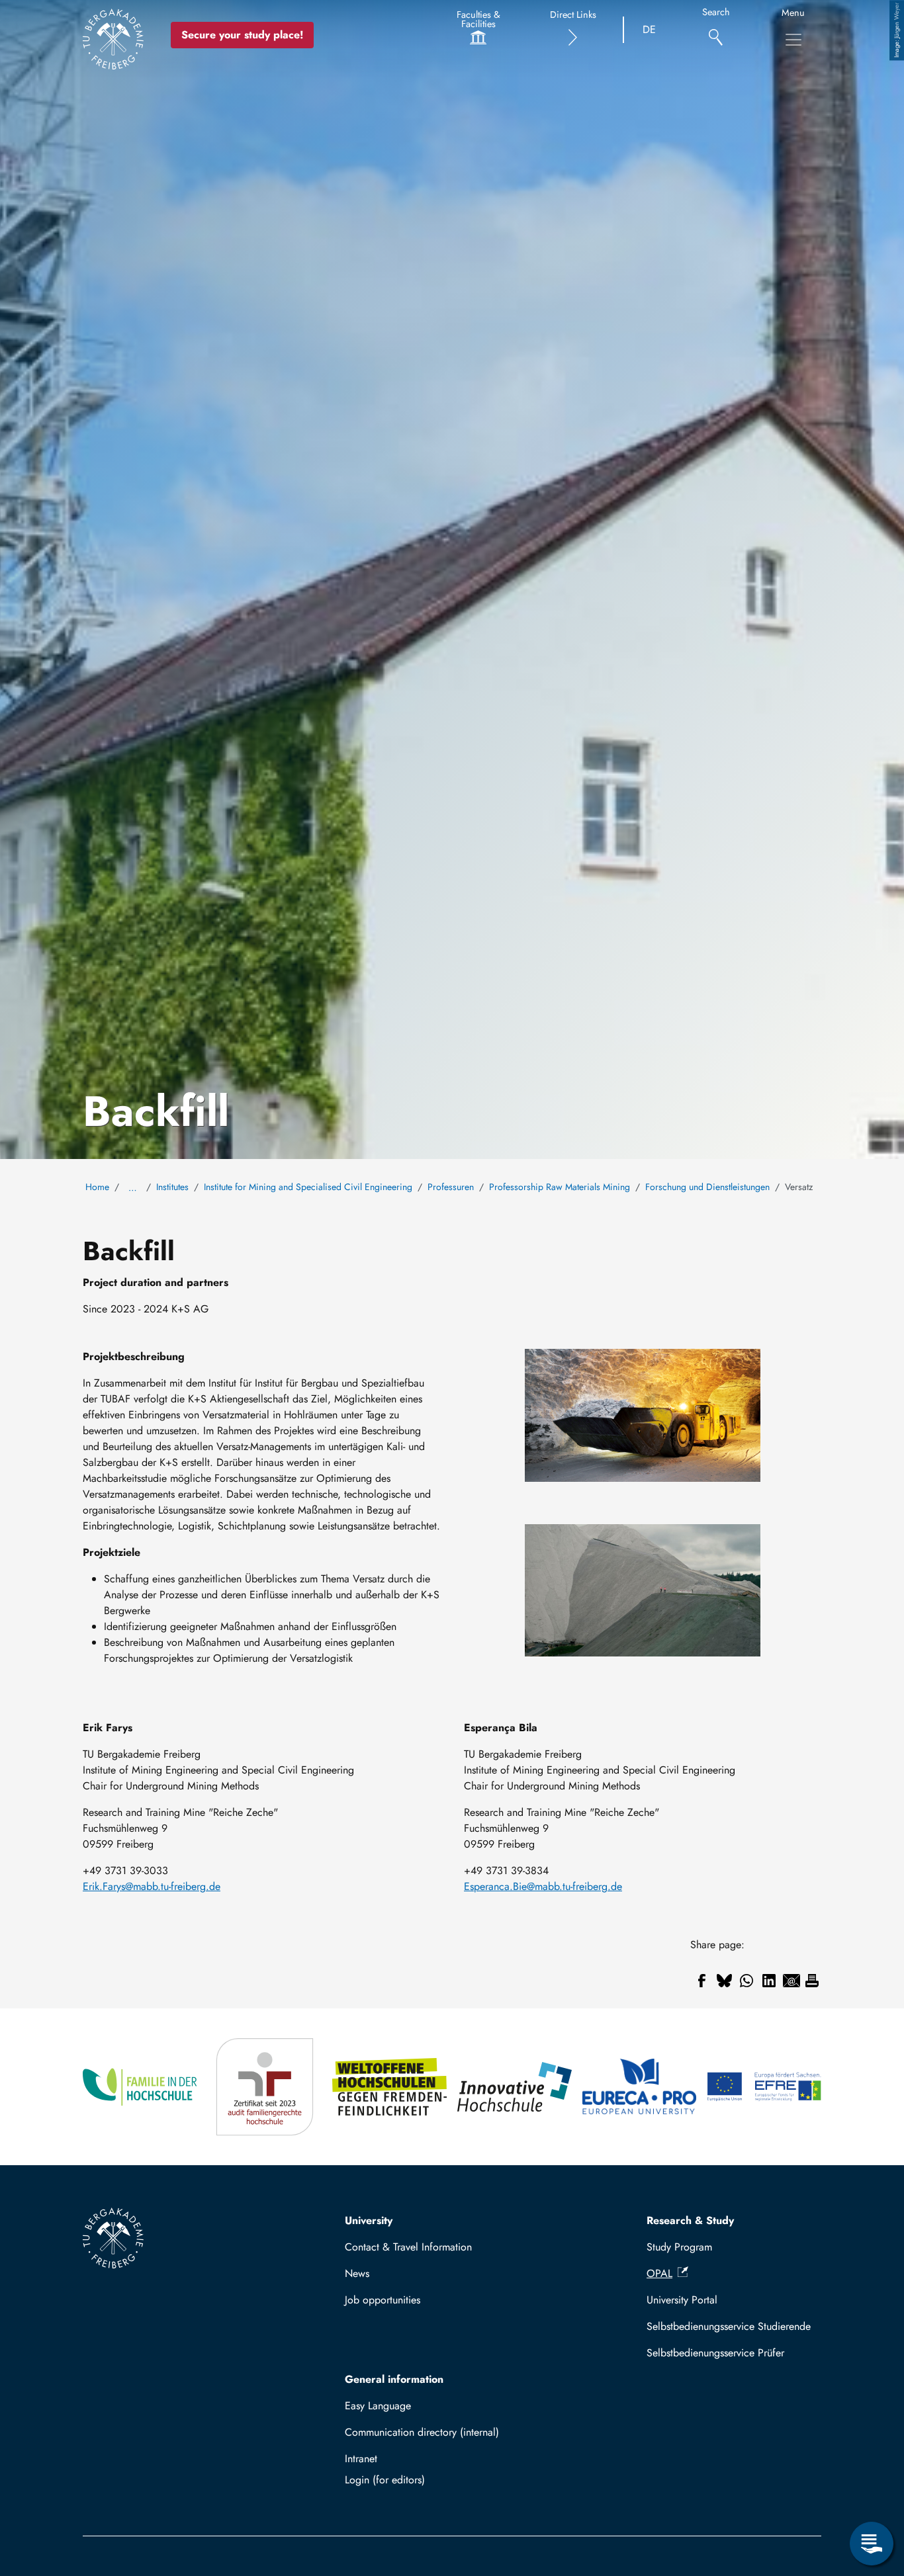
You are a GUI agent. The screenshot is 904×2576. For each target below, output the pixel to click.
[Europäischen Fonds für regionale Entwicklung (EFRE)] (764, 2087)
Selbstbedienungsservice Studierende (729, 2326)
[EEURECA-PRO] (640, 2087)
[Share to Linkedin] (769, 1981)
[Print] (812, 1981)
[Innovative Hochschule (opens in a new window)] (515, 2087)
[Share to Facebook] (701, 1981)
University (369, 2220)
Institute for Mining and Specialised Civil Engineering (308, 1187)
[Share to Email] (791, 1981)
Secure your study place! (242, 35)
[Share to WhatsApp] (746, 1981)
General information (394, 2379)
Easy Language (378, 2406)
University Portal (682, 2300)
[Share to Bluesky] (724, 1981)
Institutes (172, 1187)
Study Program (679, 2247)
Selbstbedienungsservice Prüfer (715, 2353)
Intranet (361, 2459)
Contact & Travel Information (408, 2247)
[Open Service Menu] (872, 2544)
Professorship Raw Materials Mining (560, 1187)
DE (649, 29)
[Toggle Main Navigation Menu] (793, 40)
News (357, 2273)
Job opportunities (383, 2300)
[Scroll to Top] (872, 2489)
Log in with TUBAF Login (432, 2480)
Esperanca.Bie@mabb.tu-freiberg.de (543, 1886)
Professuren (451, 1187)
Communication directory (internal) (422, 2432)
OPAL (659, 2273)
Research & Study (690, 2220)
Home (97, 1187)
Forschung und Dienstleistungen (707, 1187)
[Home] (113, 39)
